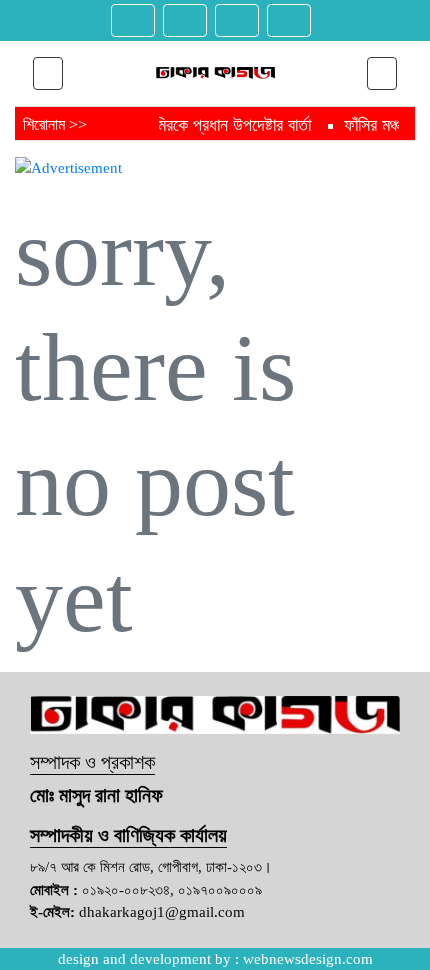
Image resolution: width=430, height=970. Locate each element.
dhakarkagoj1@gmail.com (162, 912)
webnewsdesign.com (308, 959)
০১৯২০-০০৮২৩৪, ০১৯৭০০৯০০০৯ (172, 890)
